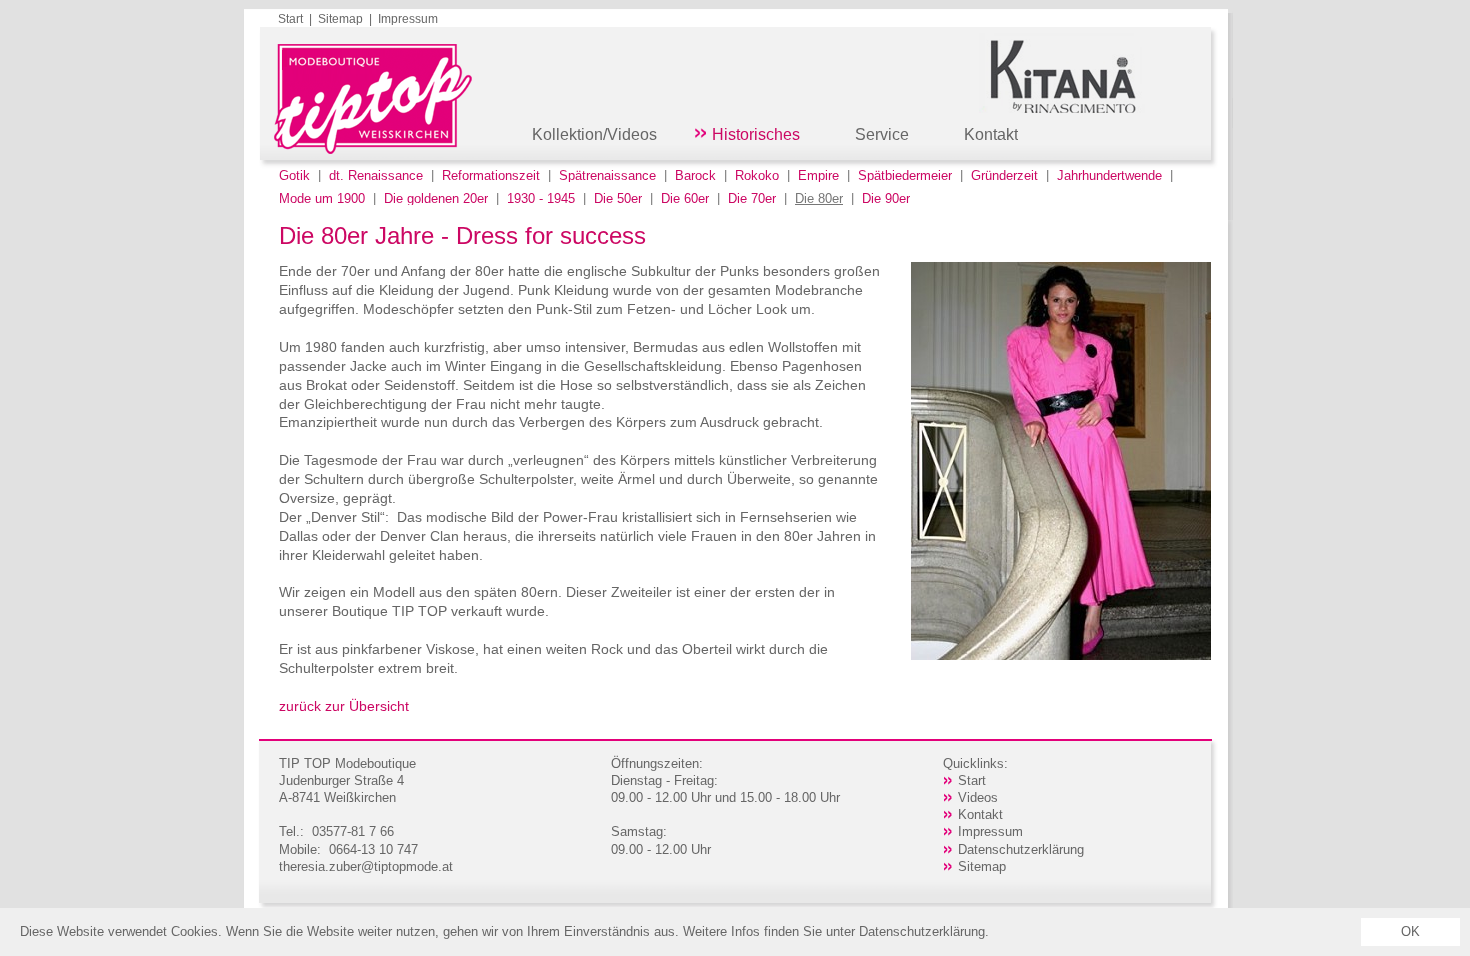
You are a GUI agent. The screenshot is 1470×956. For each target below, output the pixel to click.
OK (1410, 931)
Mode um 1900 (322, 198)
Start (290, 19)
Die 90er (886, 198)
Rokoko (757, 175)
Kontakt (991, 134)
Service (882, 134)
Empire (818, 175)
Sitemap (340, 19)
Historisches (756, 134)
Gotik (294, 175)
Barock (695, 175)
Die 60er (685, 198)
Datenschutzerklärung (1021, 849)
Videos (978, 797)
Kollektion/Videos (594, 134)
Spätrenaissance (607, 175)
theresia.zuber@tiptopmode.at (366, 866)
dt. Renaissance (376, 175)
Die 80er (819, 198)
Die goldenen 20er (436, 198)
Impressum (408, 19)
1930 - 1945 (541, 198)
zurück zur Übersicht (344, 706)
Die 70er (752, 198)
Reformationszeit (491, 175)
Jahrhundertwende (1109, 175)
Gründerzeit (1004, 175)
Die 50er (618, 198)
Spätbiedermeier (905, 175)
